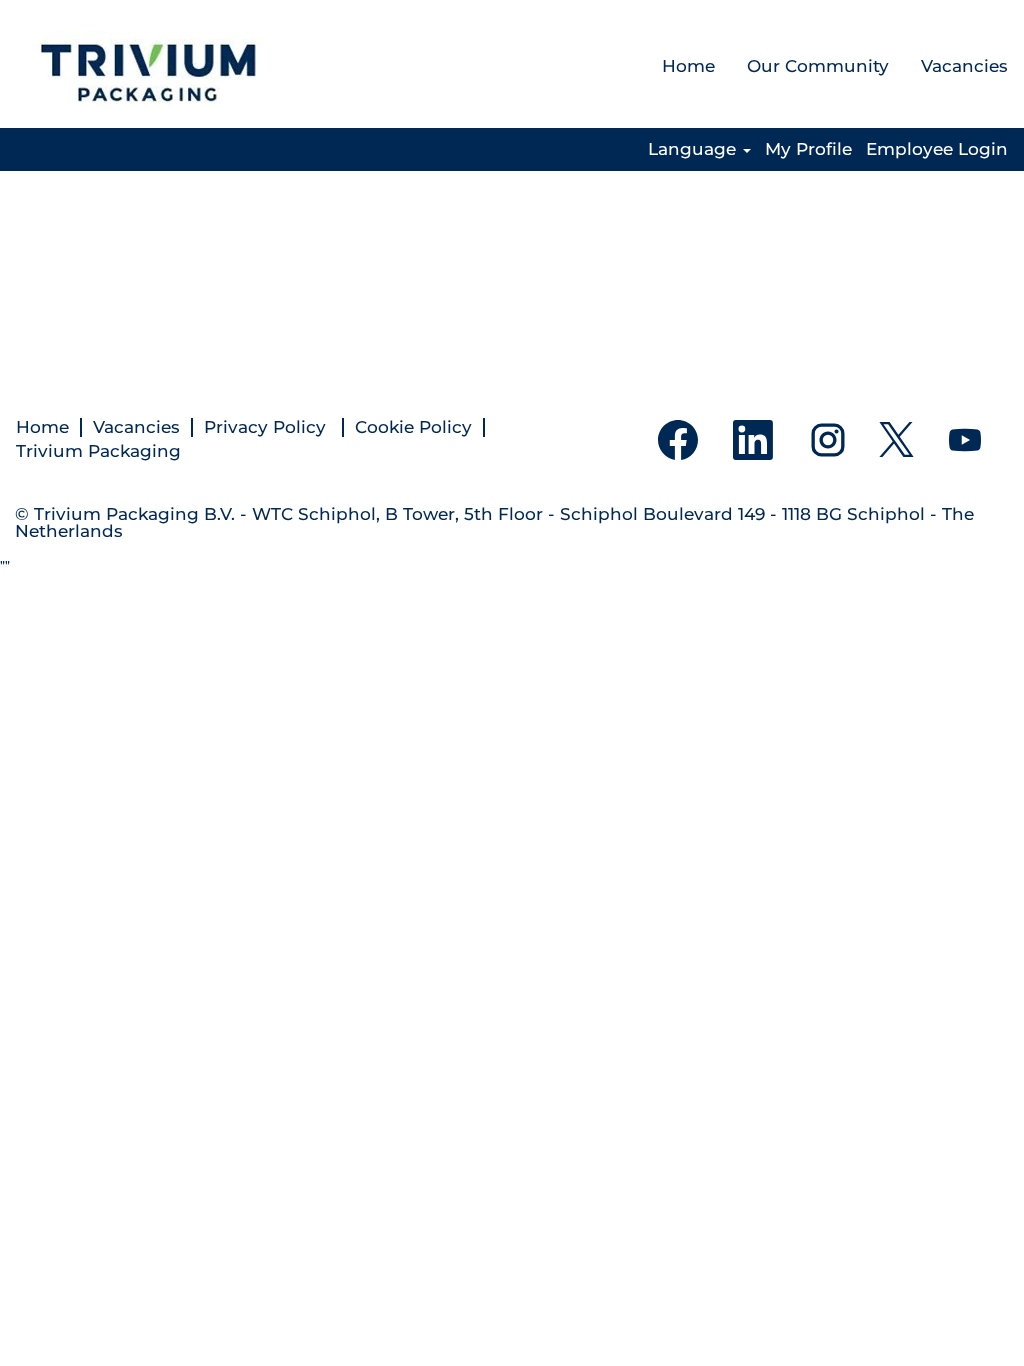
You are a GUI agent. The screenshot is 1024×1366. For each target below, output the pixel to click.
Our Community (818, 66)
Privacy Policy (267, 427)
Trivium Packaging (98, 451)
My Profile (808, 149)
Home (688, 66)
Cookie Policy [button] (413, 427)
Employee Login (937, 149)
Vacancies (964, 66)
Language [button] (694, 149)
